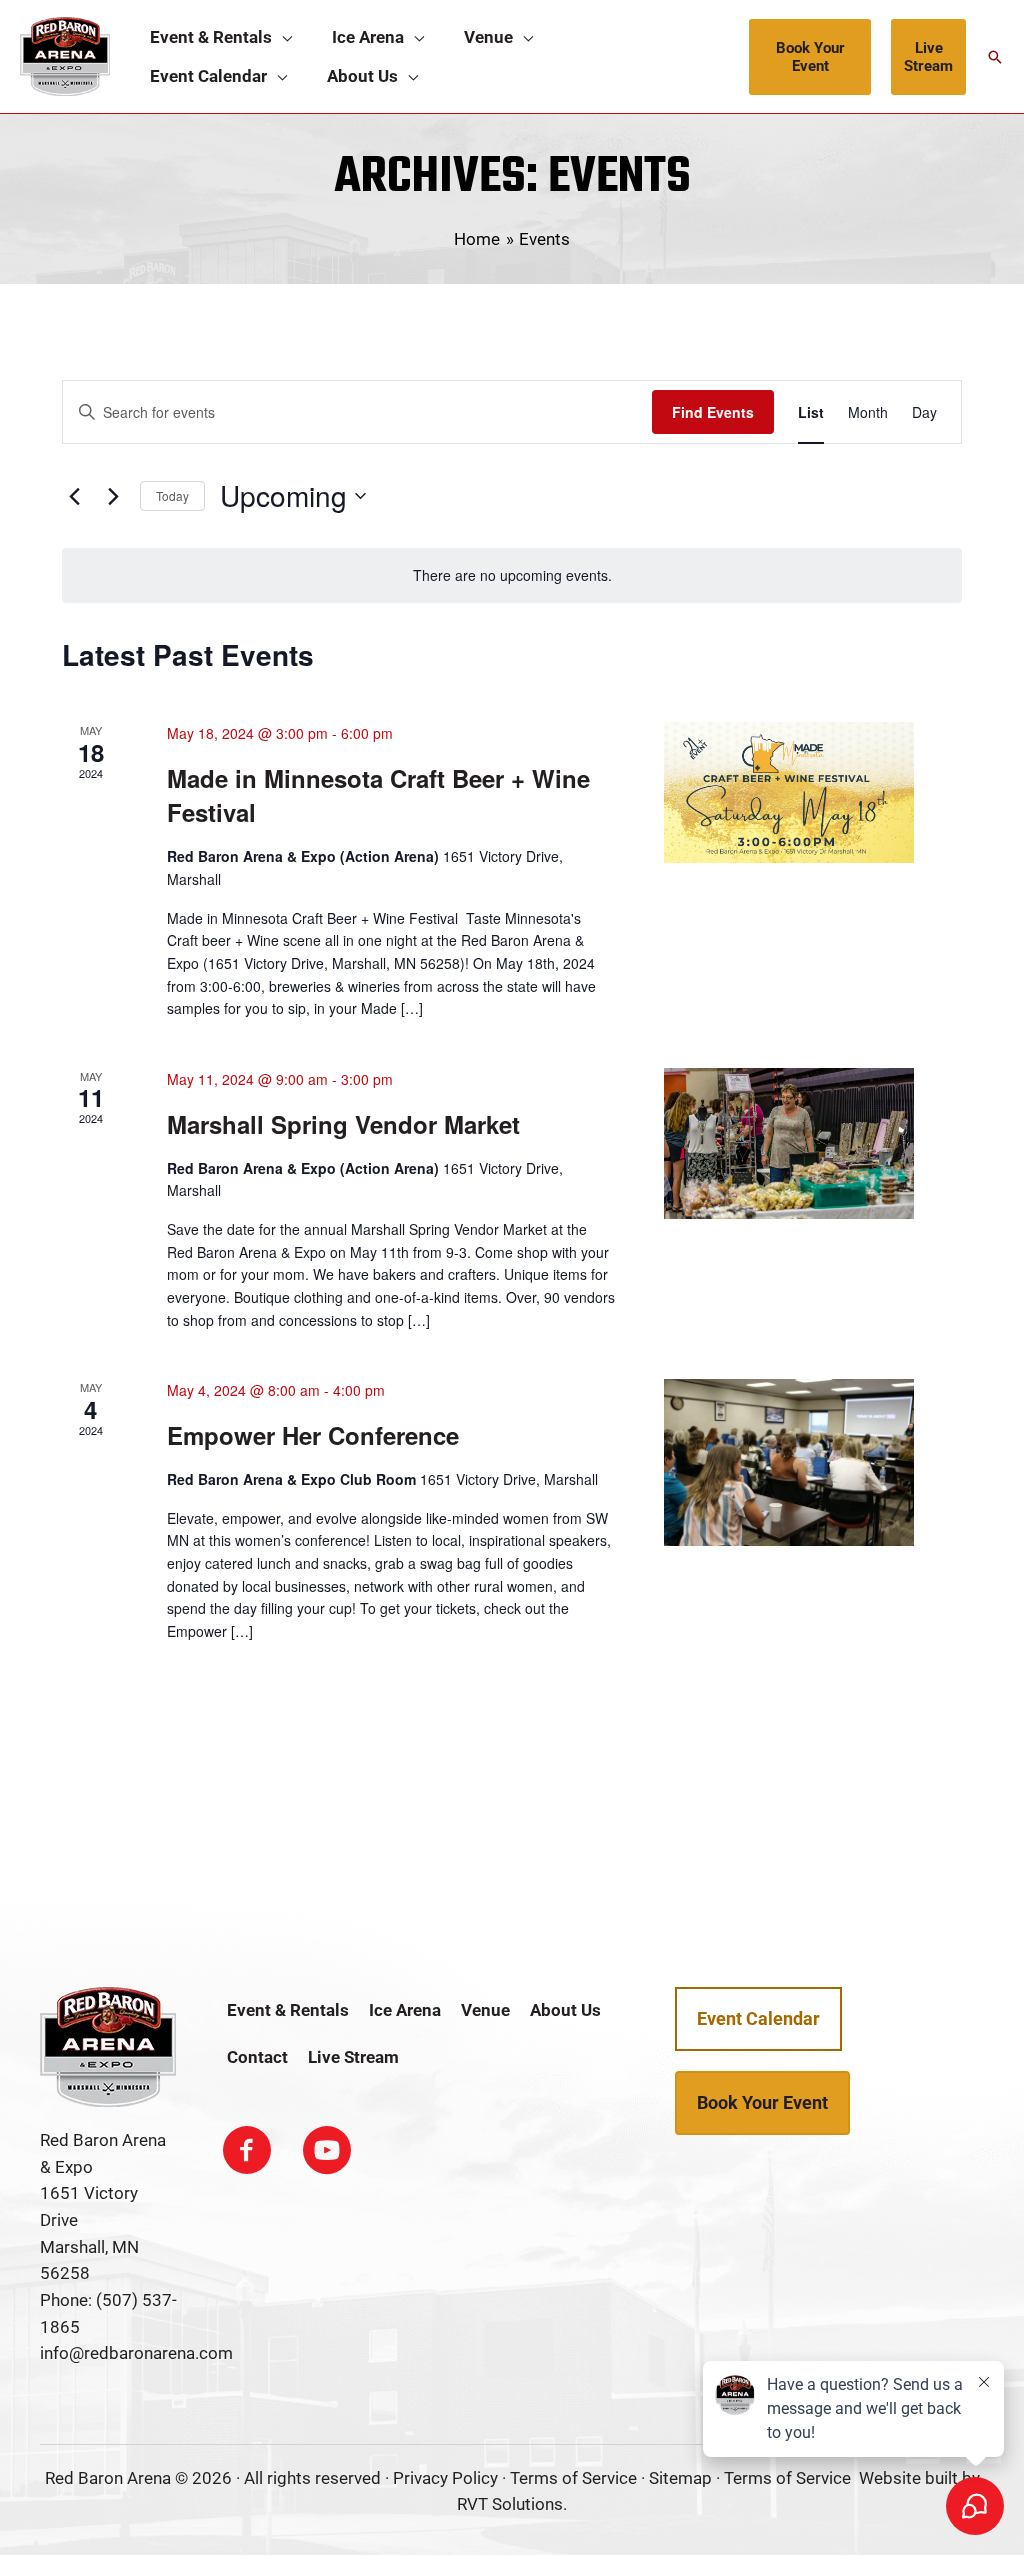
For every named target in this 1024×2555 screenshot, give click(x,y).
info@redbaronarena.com (136, 2353)
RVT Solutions (510, 2504)
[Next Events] (113, 496)
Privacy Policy (445, 2478)
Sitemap (680, 2478)
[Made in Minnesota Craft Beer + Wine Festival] (789, 792)
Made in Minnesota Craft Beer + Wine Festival (378, 795)
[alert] (512, 575)
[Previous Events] (74, 496)
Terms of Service (573, 2478)
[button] (282, 37)
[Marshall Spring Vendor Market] (789, 1143)
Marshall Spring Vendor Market (343, 1124)
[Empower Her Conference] (789, 1462)
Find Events (713, 412)
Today (172, 495)
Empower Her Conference (313, 1435)
